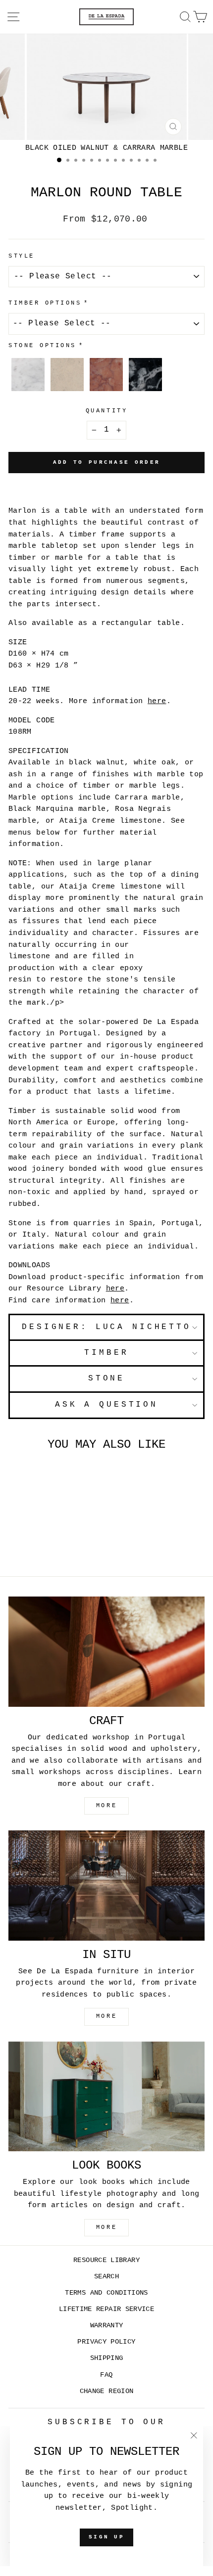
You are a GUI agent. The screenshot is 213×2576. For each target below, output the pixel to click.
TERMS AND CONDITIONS (106, 2293)
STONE (106, 1378)
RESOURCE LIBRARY (106, 2260)
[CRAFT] (106, 1652)
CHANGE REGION (107, 2391)
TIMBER (106, 1353)
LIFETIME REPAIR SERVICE (106, 2309)
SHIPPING (107, 2358)
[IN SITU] (106, 1886)
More (106, 2227)
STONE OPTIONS (42, 346)
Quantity (106, 411)
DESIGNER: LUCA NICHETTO (106, 1327)
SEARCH (106, 2277)
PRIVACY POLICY (106, 2342)
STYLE (22, 256)
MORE (106, 1806)
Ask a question (106, 1405)
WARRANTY (107, 2326)
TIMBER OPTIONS (45, 303)
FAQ (106, 2375)
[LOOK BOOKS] (106, 2097)
